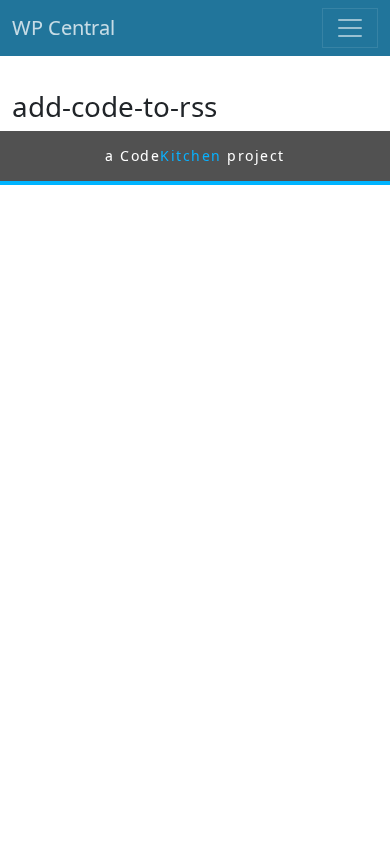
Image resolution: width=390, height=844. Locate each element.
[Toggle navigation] (350, 28)
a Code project (195, 155)
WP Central (63, 27)
